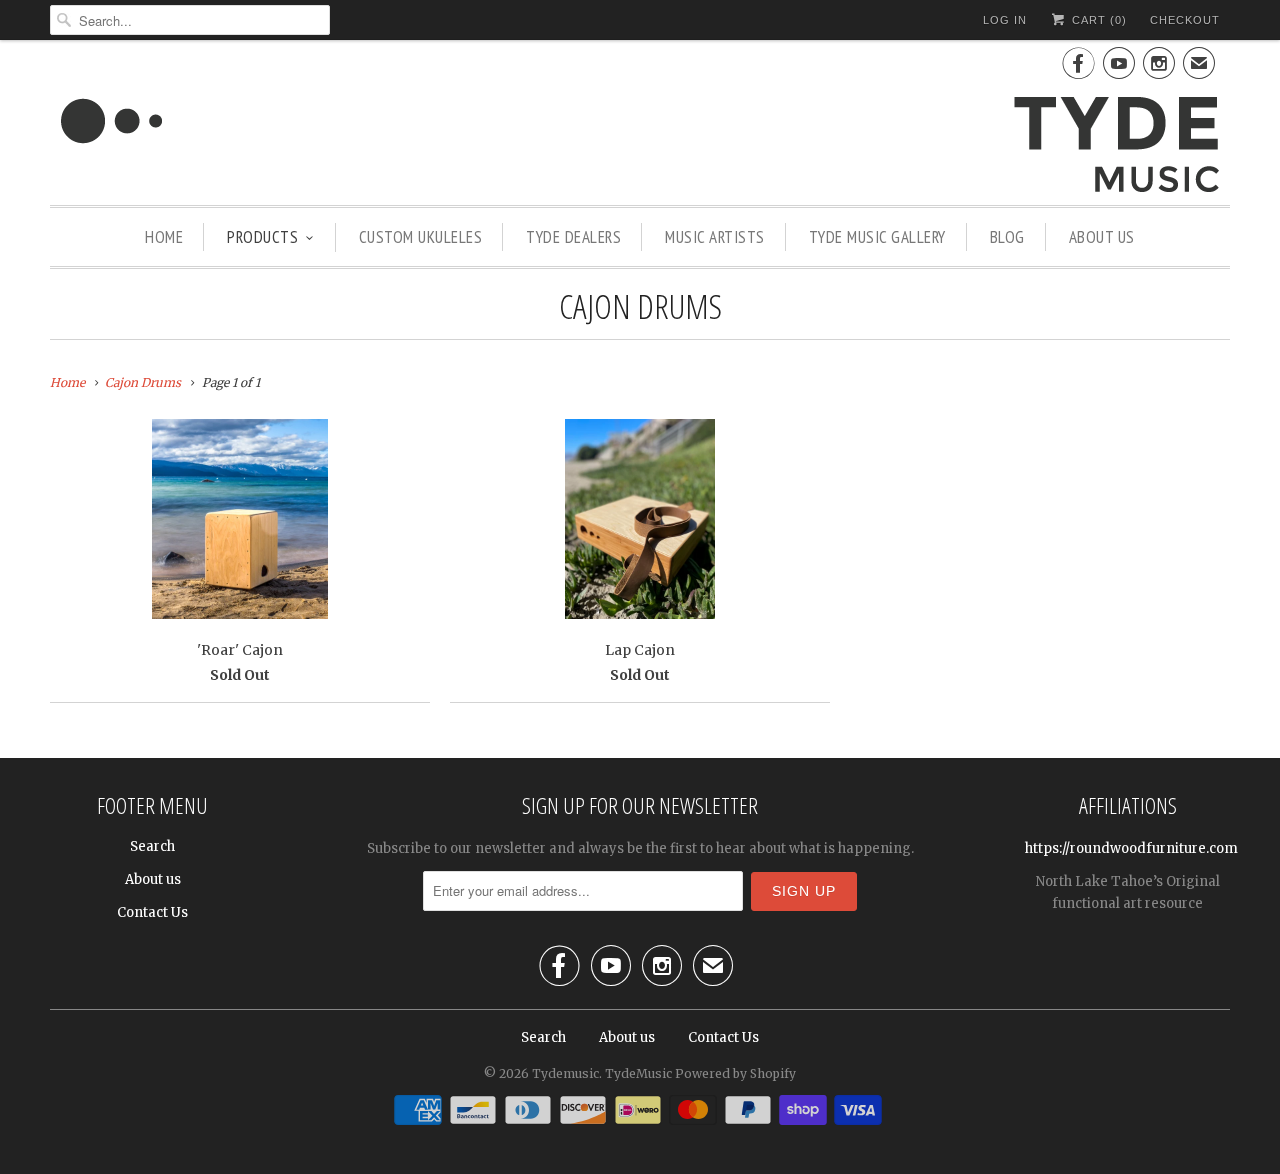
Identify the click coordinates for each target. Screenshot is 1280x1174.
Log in (1005, 20)
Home (164, 237)
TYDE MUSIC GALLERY (877, 237)
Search (152, 846)
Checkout (1185, 20)
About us (1102, 237)
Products (262, 237)
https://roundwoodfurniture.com (1131, 848)
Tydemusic (565, 1073)
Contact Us (152, 912)
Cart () (1097, 20)
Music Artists (715, 237)
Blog (1007, 237)
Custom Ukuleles (421, 237)
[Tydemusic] (640, 125)
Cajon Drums (640, 306)
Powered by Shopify (735, 1073)
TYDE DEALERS (573, 237)
